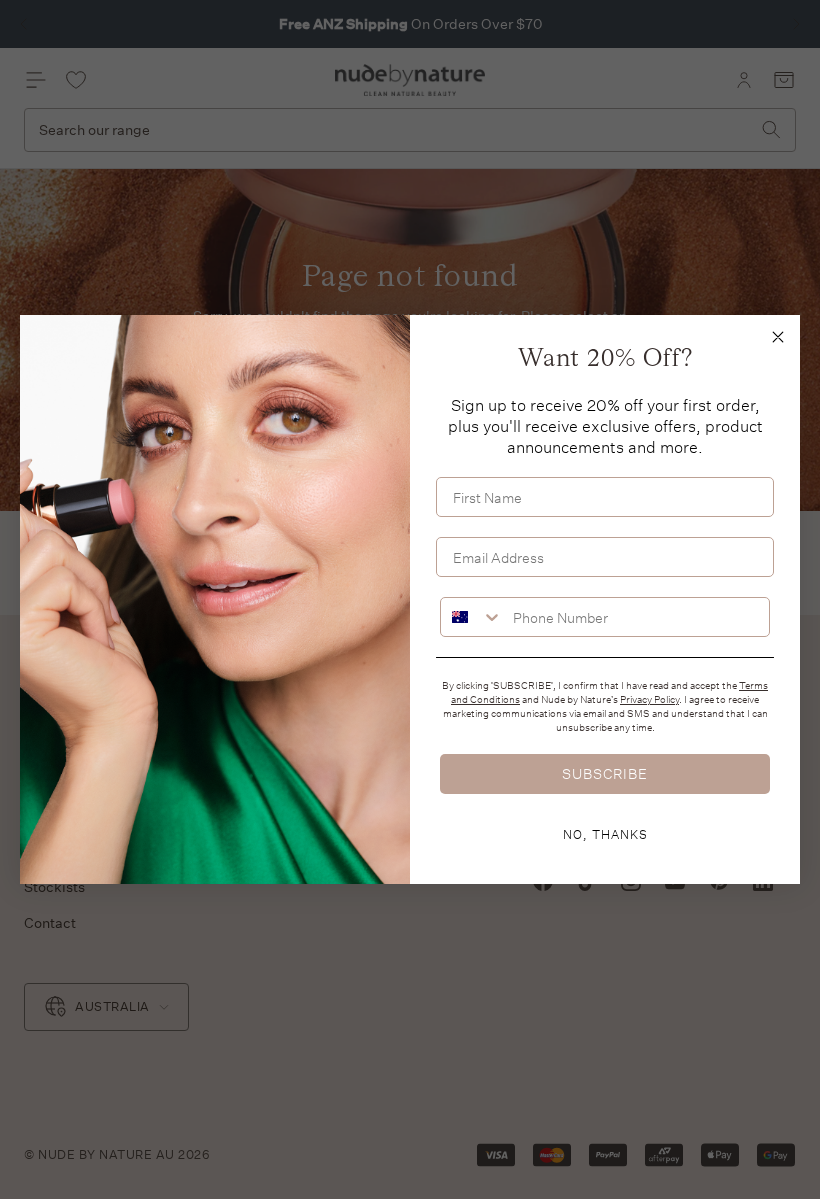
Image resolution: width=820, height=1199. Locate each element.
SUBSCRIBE (605, 773)
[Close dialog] (778, 337)
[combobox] (472, 617)
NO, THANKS (605, 834)
